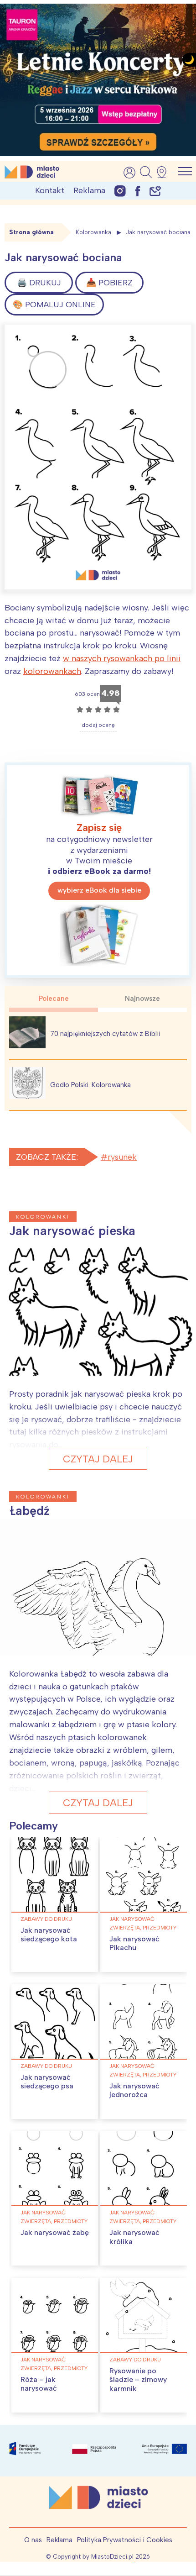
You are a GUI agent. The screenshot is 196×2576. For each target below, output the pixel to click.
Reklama (89, 190)
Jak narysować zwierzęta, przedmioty (143, 1923)
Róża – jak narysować (39, 2384)
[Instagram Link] (120, 191)
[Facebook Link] (138, 191)
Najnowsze (142, 999)
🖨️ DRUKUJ (39, 283)
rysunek (122, 1157)
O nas (33, 2540)
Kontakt (50, 190)
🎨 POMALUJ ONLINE (54, 305)
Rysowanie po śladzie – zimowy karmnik (138, 2379)
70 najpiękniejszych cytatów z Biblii (105, 1034)
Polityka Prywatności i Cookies (125, 2540)
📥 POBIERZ (109, 283)
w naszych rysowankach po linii (122, 658)
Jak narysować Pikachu (134, 1943)
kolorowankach (52, 671)
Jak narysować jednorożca (134, 2090)
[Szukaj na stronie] (146, 172)
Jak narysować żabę (55, 2232)
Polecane (54, 999)
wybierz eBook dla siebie (99, 890)
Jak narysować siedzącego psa (47, 2082)
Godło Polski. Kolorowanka (90, 1085)
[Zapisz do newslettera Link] (155, 191)
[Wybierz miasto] (165, 172)
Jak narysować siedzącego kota (49, 1935)
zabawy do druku (46, 1919)
